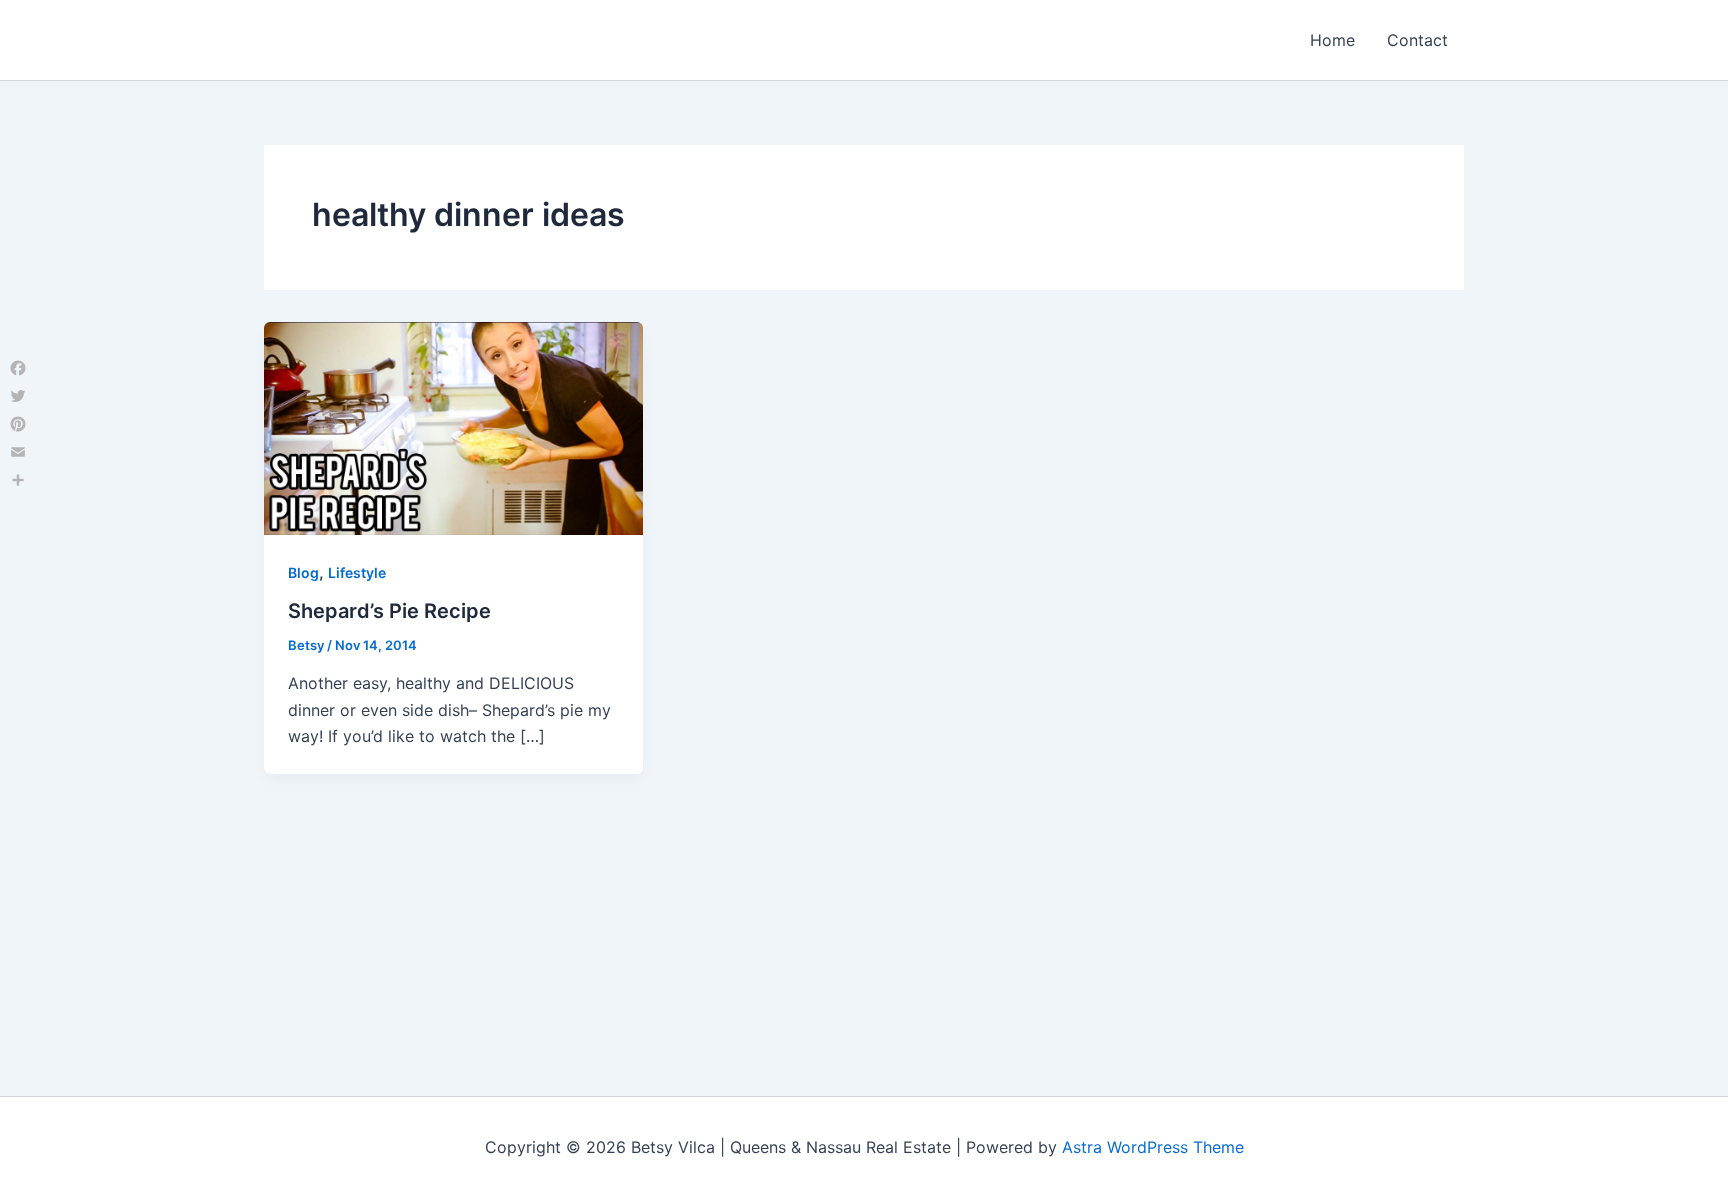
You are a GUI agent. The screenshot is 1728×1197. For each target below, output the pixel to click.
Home (1332, 40)
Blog (303, 572)
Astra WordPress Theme (1153, 1147)
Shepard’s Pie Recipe (389, 611)
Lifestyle (357, 572)
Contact (1417, 40)
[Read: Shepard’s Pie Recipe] (453, 427)
